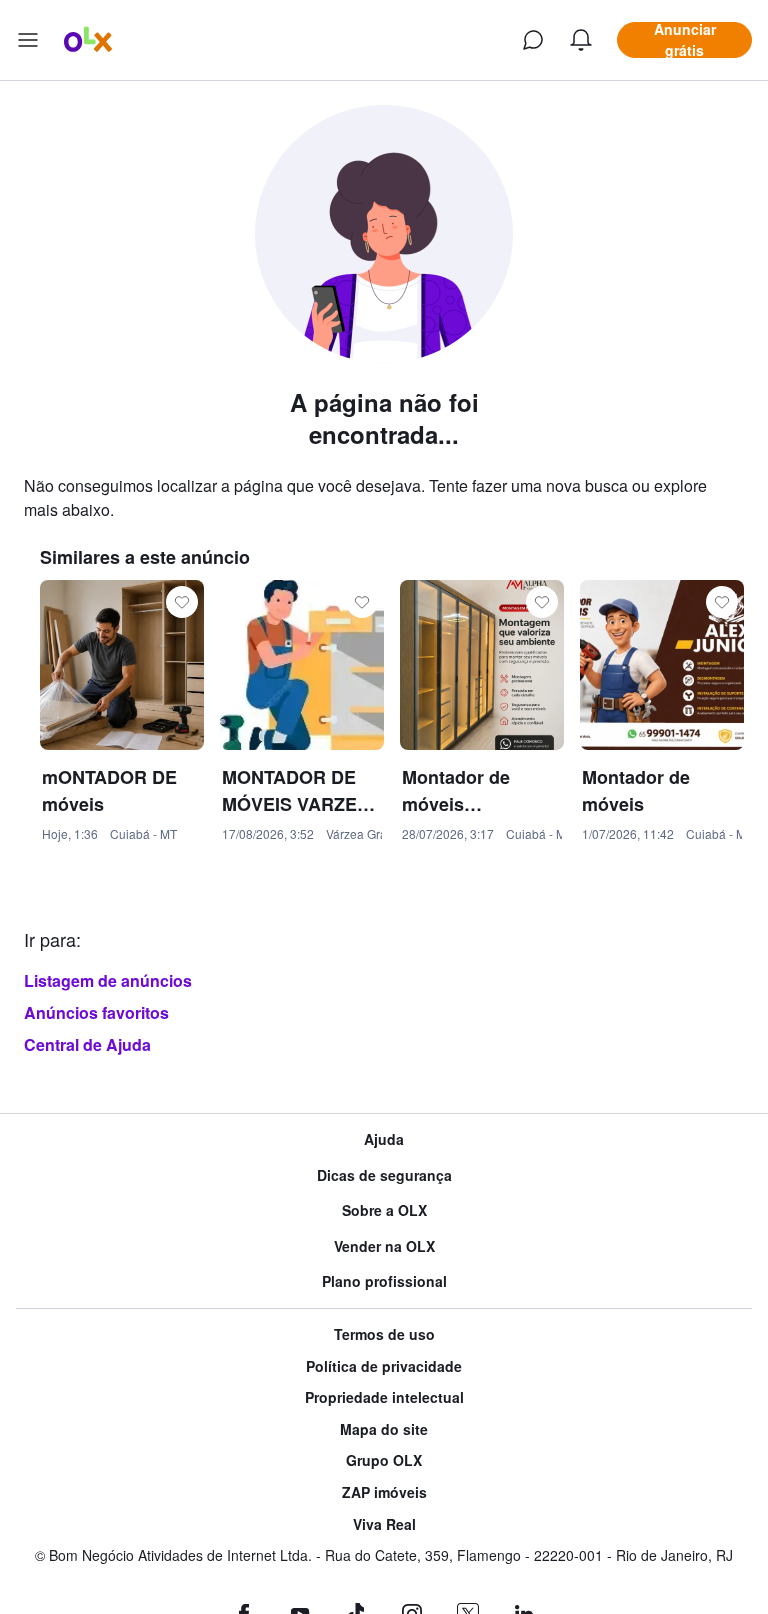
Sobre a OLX (384, 1210)
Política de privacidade (384, 1366)
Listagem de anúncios (108, 980)
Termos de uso (384, 1334)
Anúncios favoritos (96, 1012)
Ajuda (384, 1139)
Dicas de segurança (384, 1175)
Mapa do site (384, 1429)
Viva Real (384, 1524)
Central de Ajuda (87, 1044)
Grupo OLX (384, 1460)
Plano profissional (384, 1281)
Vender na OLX (384, 1246)
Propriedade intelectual (384, 1397)
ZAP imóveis (384, 1492)
